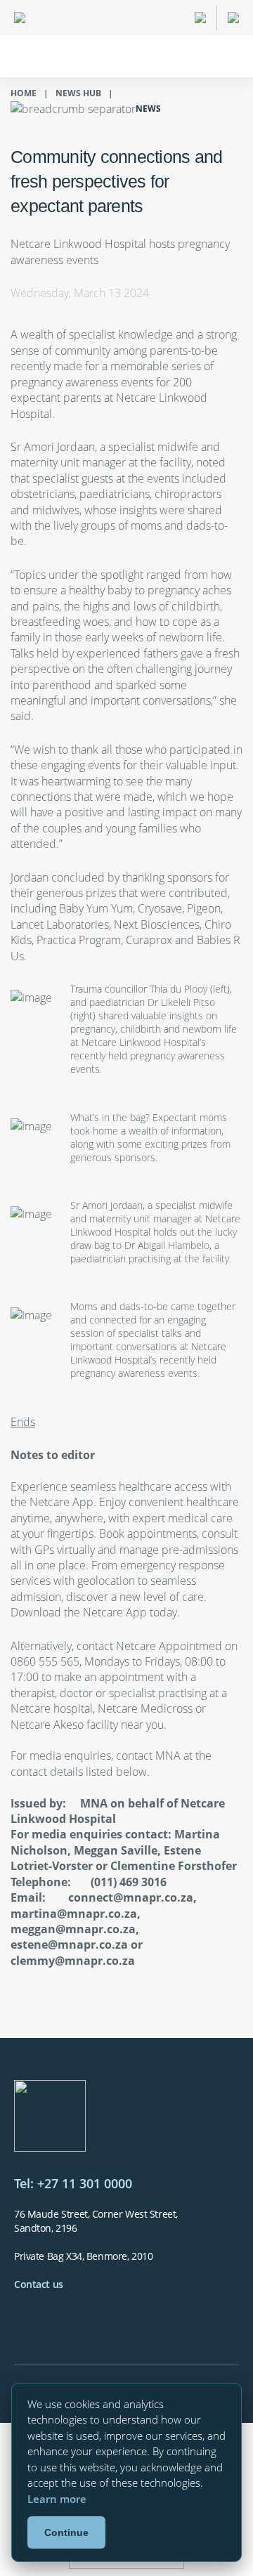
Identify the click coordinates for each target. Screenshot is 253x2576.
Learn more (57, 2499)
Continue (66, 2532)
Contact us (39, 2284)
